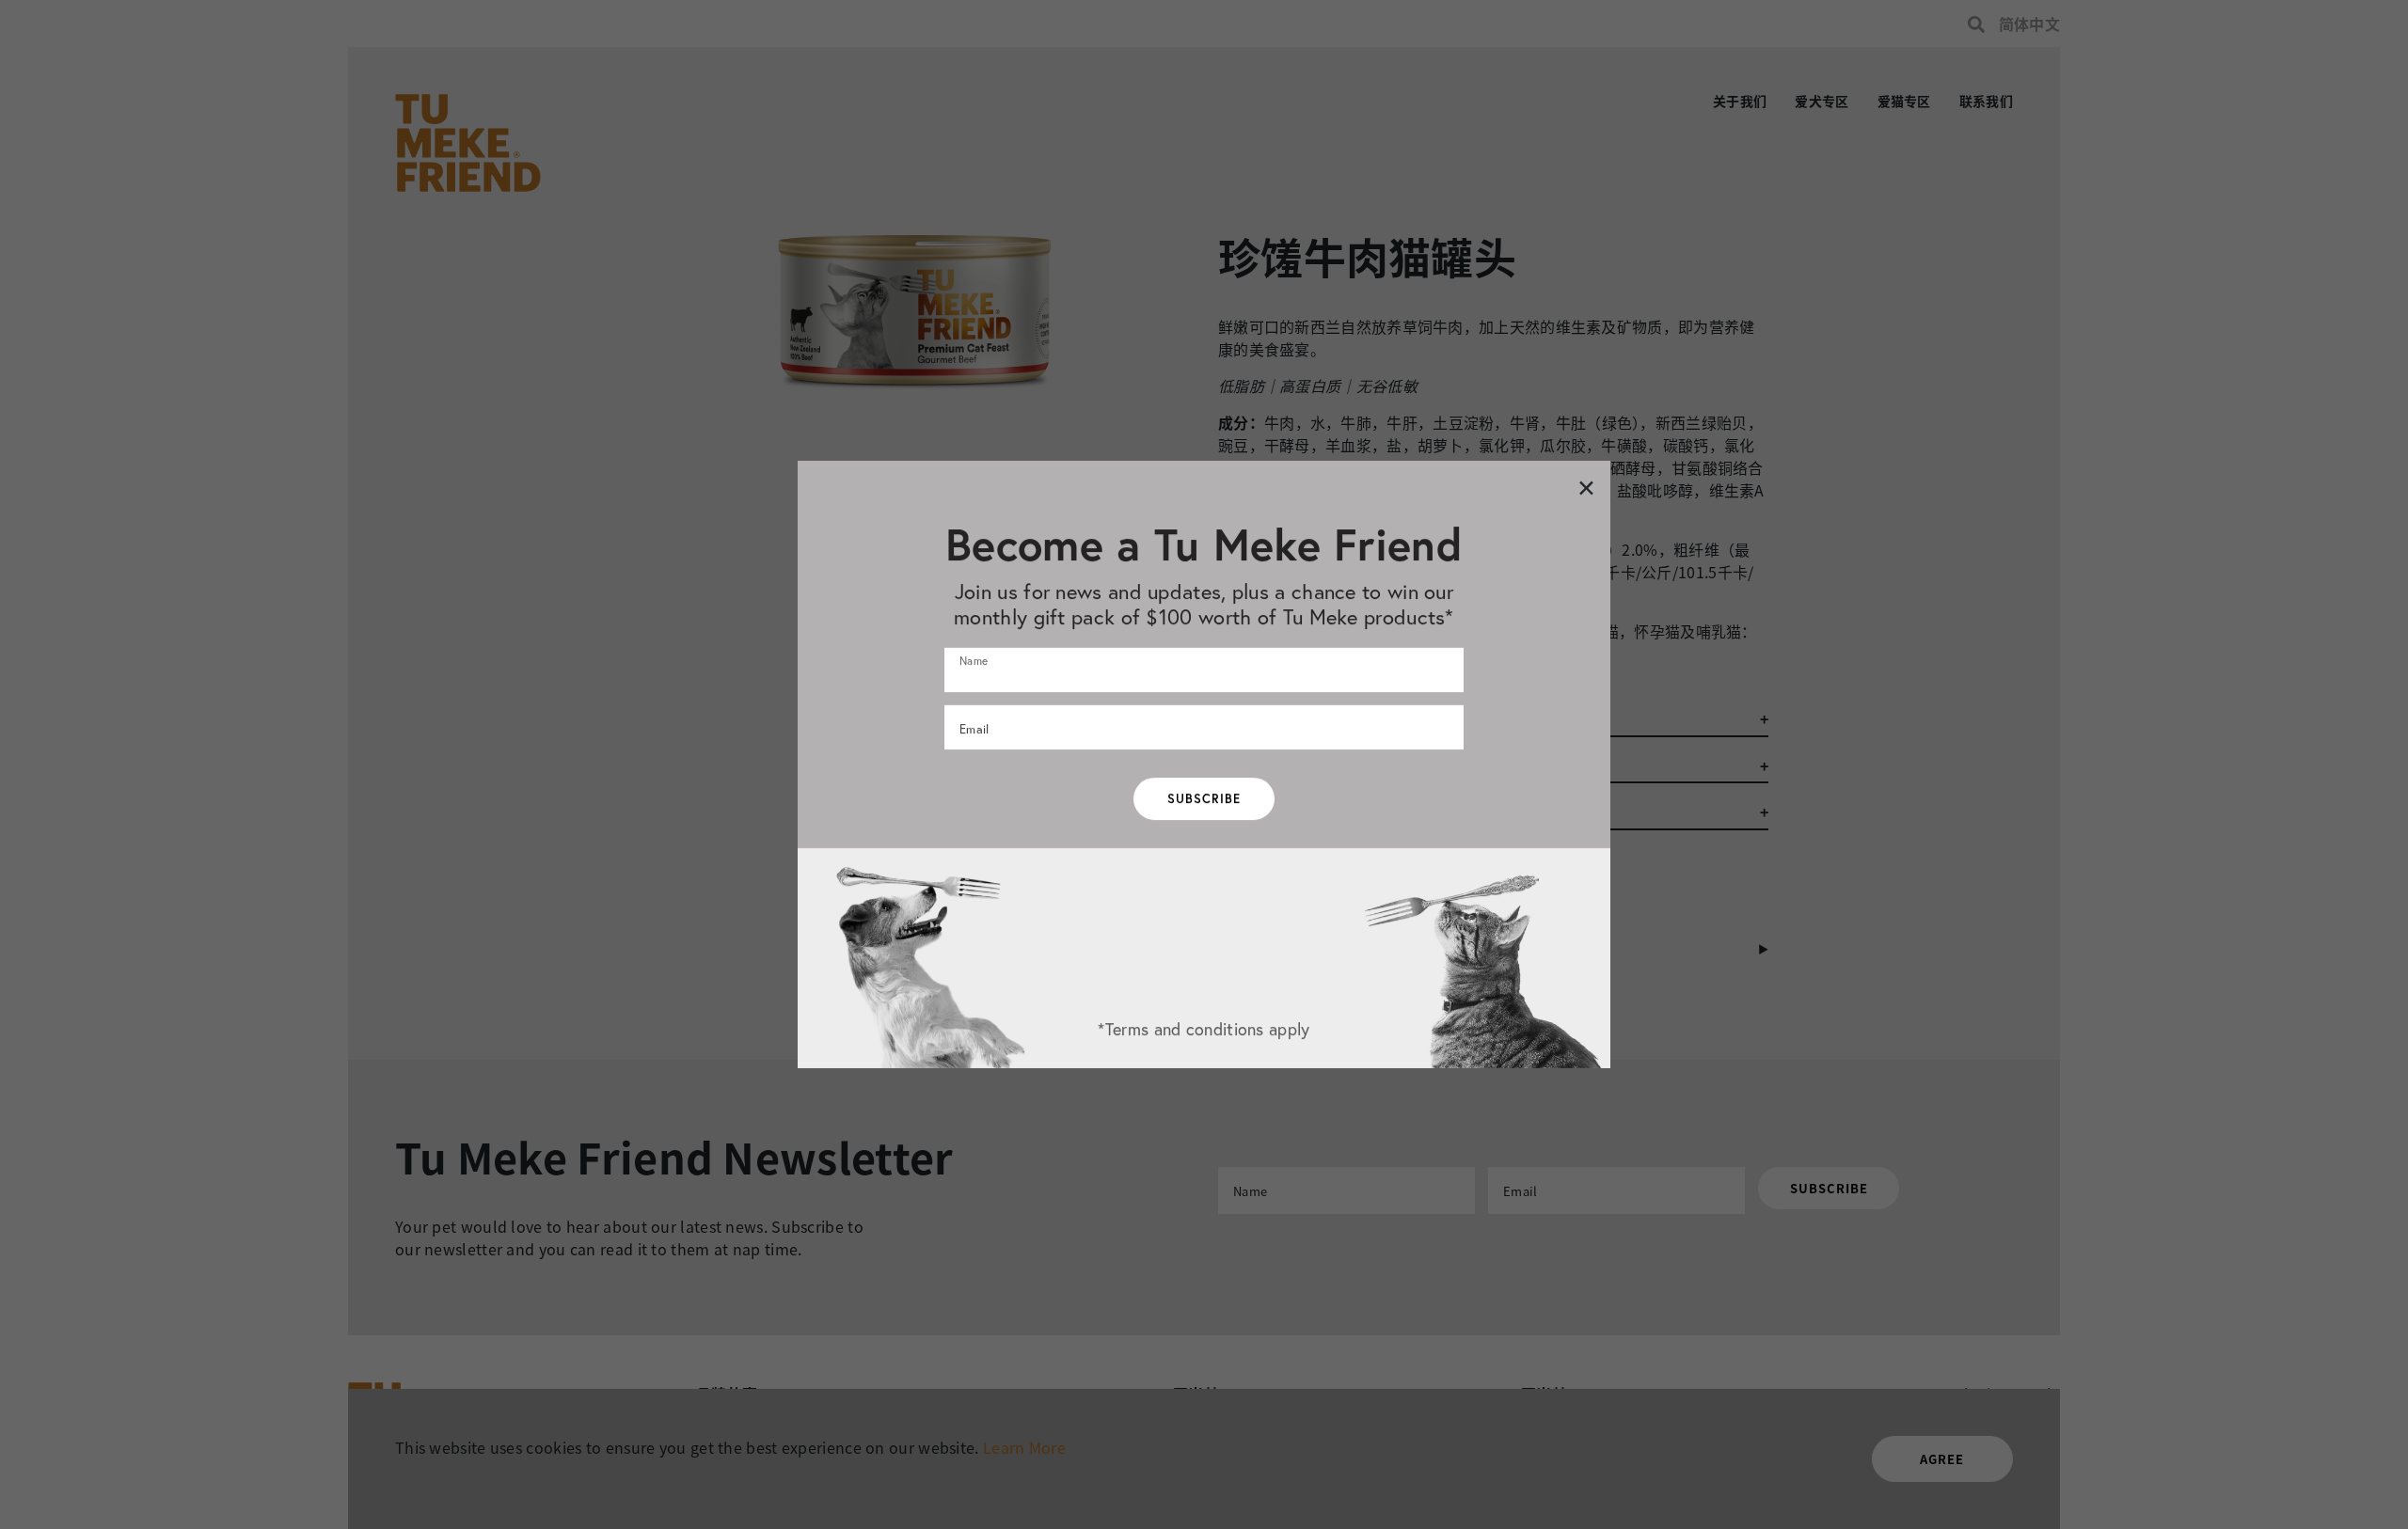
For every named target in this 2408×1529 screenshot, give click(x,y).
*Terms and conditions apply (1204, 1029)
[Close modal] (1586, 487)
